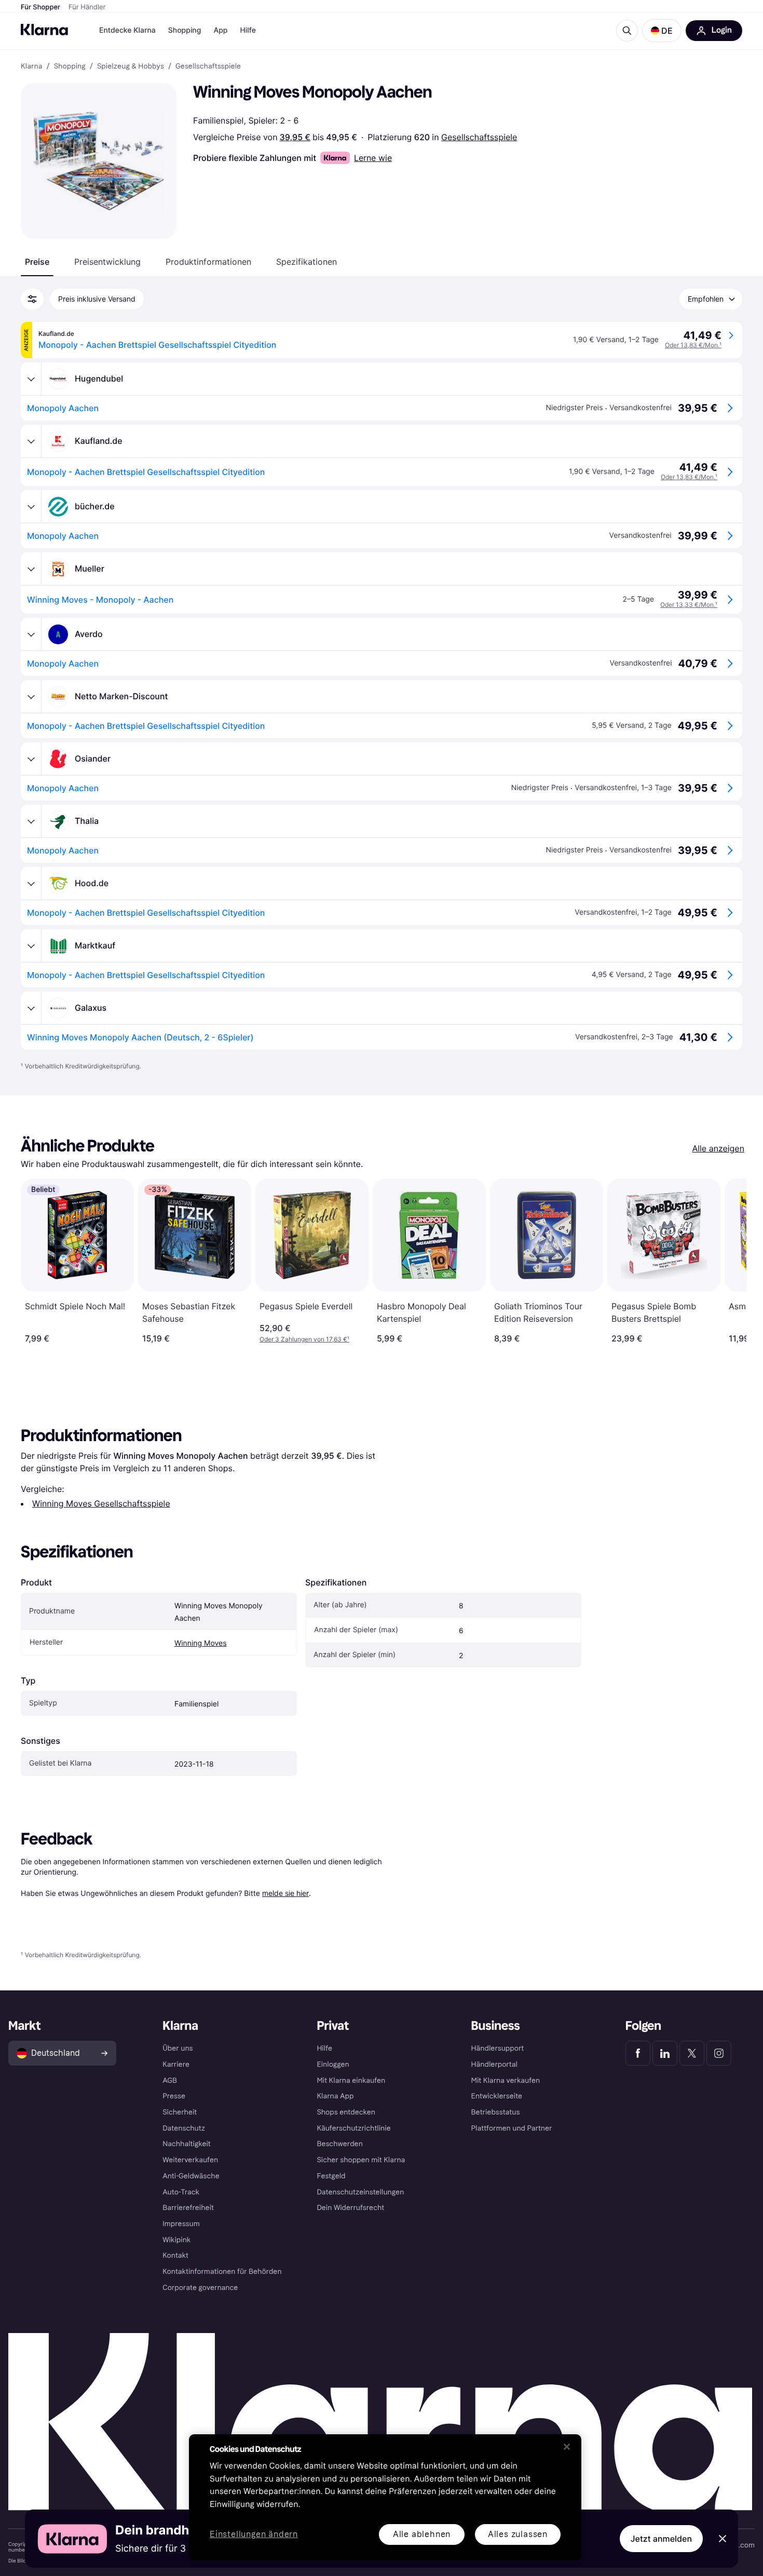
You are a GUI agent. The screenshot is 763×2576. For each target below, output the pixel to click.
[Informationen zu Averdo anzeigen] (31, 634)
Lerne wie (373, 158)
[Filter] (32, 299)
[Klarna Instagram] (719, 2053)
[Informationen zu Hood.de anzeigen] (31, 884)
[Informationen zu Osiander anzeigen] (31, 759)
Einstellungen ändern (254, 2535)
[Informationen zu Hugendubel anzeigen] (31, 379)
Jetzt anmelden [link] (661, 2539)
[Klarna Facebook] (638, 2053)
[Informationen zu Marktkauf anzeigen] (31, 946)
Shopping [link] (70, 66)
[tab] (37, 262)
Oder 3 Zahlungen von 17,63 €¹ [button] (304, 1339)
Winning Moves (200, 1643)
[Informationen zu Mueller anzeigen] (31, 569)
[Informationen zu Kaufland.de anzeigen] (31, 441)
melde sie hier (285, 1893)
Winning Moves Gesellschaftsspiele (101, 1503)
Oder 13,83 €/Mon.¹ (693, 345)
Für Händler (87, 7)
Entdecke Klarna (127, 30)
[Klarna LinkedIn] (665, 2053)
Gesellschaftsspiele (479, 137)
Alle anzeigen (718, 1148)
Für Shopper (40, 7)
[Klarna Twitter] (692, 2053)
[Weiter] (728, 1261)
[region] (385, 2497)
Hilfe (248, 30)
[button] (662, 31)
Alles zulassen (518, 2534)
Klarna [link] (31, 66)
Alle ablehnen (422, 2534)
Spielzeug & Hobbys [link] (131, 66)
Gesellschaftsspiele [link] (208, 66)
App (220, 30)
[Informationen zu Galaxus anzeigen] (31, 1008)
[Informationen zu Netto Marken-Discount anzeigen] (31, 697)
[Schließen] (567, 2447)
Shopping (185, 30)
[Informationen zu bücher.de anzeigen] (31, 507)
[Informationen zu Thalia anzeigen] (31, 821)
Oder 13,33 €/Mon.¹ (689, 605)
